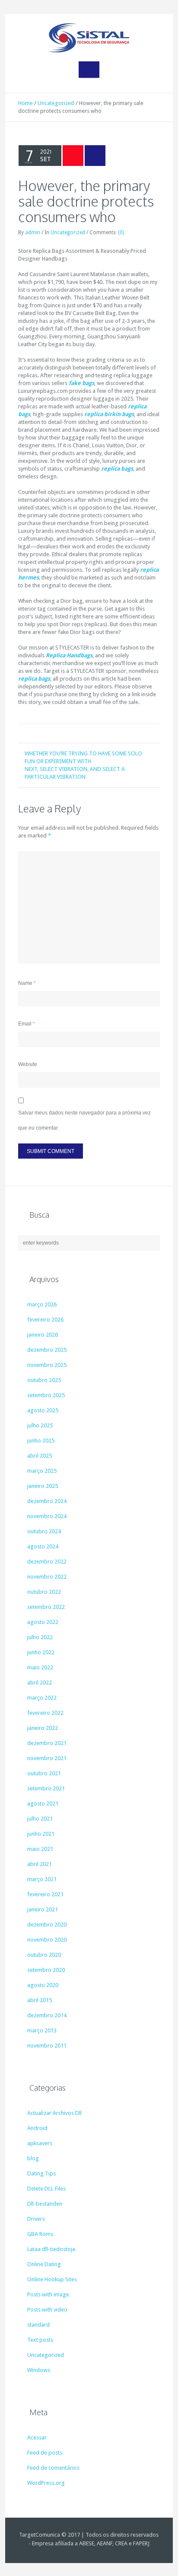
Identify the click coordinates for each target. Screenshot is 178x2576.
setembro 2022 (46, 1607)
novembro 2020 (47, 1940)
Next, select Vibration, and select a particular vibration (75, 773)
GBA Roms (40, 2234)
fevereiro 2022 (45, 1713)
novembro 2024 (47, 1516)
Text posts (40, 2340)
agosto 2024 (43, 1546)
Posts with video (47, 2310)
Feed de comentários (53, 2468)
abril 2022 (40, 1683)
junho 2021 (41, 1834)
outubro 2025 (44, 1380)
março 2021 (42, 1879)
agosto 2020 (43, 1985)
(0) (121, 232)
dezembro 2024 (47, 1501)
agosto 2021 (43, 1804)
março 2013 (42, 2030)
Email (27, 1024)
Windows (39, 2370)
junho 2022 (41, 1652)
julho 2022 (40, 1637)
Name (27, 983)
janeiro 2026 (43, 1335)
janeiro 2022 (43, 1728)
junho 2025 (41, 1441)
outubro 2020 (44, 1955)
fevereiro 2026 (45, 1320)
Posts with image (48, 2294)
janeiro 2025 (43, 1486)
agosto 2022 (43, 1622)
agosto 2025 (43, 1410)
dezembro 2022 (47, 1562)
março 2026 (42, 1304)
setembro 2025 (46, 1395)
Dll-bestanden (45, 2204)
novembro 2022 (47, 1577)
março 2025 (42, 1471)
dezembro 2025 (47, 1350)
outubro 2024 (44, 1531)
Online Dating (44, 2264)
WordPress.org (46, 2483)
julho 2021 (40, 1819)
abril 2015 (40, 2000)
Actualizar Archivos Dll (54, 2113)
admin (33, 232)
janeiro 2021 (43, 1909)
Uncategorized (56, 103)
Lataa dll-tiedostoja (51, 2249)
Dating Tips (41, 2173)
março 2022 (42, 1698)
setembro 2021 (46, 1788)
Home (25, 103)
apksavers (40, 2143)
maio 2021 (40, 1849)
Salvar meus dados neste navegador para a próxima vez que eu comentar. (84, 1120)
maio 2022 (40, 1667)
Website (28, 1064)
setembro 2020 (46, 1970)
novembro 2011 (47, 2046)
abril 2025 (40, 1456)
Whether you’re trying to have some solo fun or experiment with (83, 757)
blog (33, 2158)
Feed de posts (45, 2453)
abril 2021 (40, 1864)
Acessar (37, 2437)
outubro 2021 (44, 1773)
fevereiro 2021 (45, 1894)
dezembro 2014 (47, 2015)
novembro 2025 (47, 1365)
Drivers (36, 2219)
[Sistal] (89, 38)
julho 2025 (40, 1425)
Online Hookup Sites (52, 2279)
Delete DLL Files (46, 2189)
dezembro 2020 (47, 1925)
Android (37, 2128)
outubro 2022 (44, 1592)
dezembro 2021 (47, 1743)
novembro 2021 (47, 1758)
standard (38, 2325)
